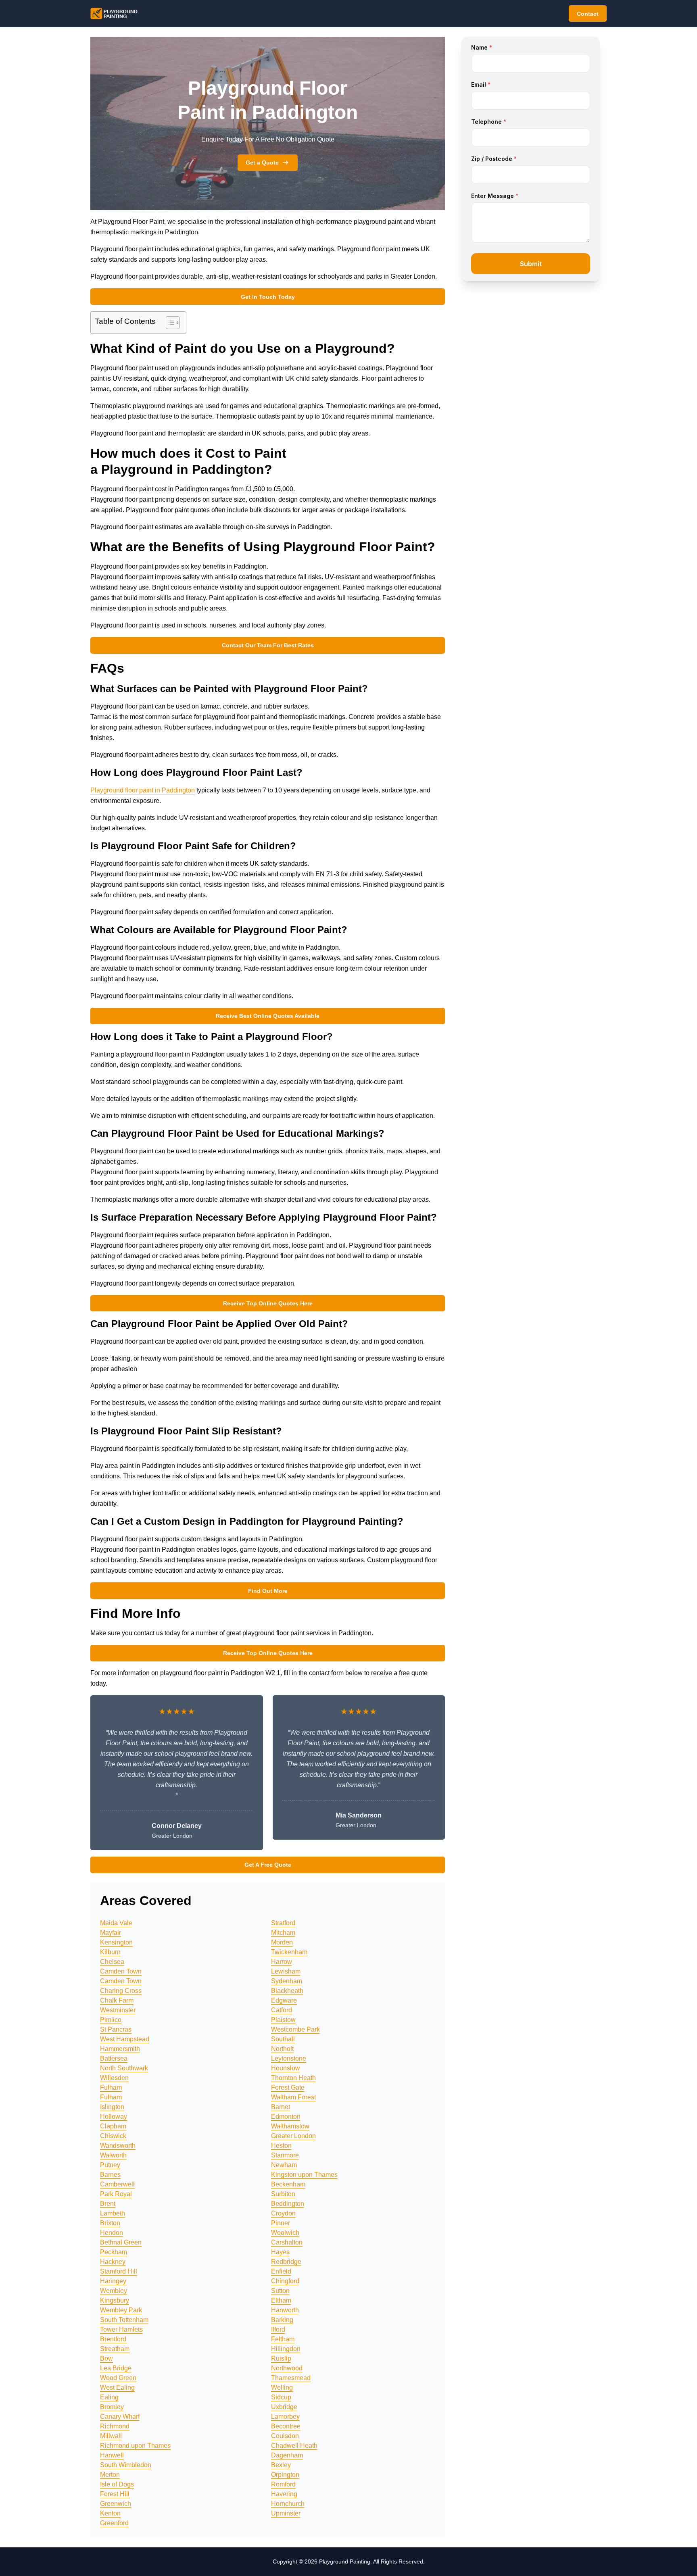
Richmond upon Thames (135, 2446)
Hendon (112, 2233)
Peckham (114, 2252)
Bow (106, 2358)
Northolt (282, 2049)
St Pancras (116, 2029)
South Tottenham (124, 2320)
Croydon (283, 2213)
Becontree (286, 2426)
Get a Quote (262, 163)
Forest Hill (115, 2494)
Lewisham (286, 1971)
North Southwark (124, 2068)
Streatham (115, 2349)
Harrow (282, 1962)
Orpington (285, 2475)
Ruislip (281, 2358)
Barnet (281, 2107)
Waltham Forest (293, 2097)
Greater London (293, 2136)
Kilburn (110, 1952)
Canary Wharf (120, 2417)
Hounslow (286, 2068)
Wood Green (118, 2378)
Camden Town (121, 1971)
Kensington (116, 1942)
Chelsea (112, 1962)
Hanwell (112, 2455)
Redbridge (286, 2262)
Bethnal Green (121, 2242)
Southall (283, 2039)
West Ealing (117, 2387)
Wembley (114, 2291)
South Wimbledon (126, 2465)
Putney (110, 2165)
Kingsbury (115, 2300)
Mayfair (111, 1933)
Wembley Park (121, 2310)
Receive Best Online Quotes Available (268, 1016)
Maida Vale (116, 1923)
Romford (283, 2484)
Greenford (114, 2523)
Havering (284, 2494)
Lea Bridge (116, 2368)
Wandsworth (118, 2146)
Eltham (281, 2300)
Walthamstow (290, 2126)
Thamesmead (291, 2378)
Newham (284, 2165)
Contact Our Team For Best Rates (268, 645)
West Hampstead (125, 2039)
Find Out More (268, 1591)
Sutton (280, 2291)
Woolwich (285, 2233)
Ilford (278, 2329)
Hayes (280, 2252)
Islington (112, 2107)
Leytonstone (289, 2058)
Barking (282, 2320)
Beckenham (288, 2184)
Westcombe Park (295, 2029)
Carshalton (287, 2242)
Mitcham (283, 1933)
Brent (108, 2204)
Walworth (113, 2155)
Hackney (113, 2262)
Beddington (288, 2204)
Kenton (110, 2513)
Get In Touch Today (268, 297)
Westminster (118, 2010)
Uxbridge (284, 2407)
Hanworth (285, 2310)
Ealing (109, 2397)
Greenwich (116, 2504)
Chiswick (113, 2136)
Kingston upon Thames (304, 2175)
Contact (588, 14)
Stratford (283, 1923)
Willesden (114, 2078)
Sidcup (281, 2397)
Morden (282, 1942)
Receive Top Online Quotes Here (268, 1303)
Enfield (281, 2271)
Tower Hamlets (121, 2329)
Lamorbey (285, 2417)
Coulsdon (285, 2436)
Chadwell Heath (294, 2446)
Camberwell (117, 2184)
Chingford (285, 2281)
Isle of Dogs (117, 2484)
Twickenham (289, 1952)
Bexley (281, 2465)
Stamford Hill (119, 2271)
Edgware (284, 2000)
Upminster (286, 2513)
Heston (281, 2146)
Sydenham (287, 1981)
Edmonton (286, 2116)
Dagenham (287, 2455)
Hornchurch (288, 2504)
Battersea (114, 2058)
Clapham (113, 2126)
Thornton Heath (293, 2078)
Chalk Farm (117, 2000)
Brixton (110, 2223)
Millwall (111, 2436)
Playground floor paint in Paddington (143, 790)
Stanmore (285, 2155)
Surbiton (283, 2194)
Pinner (281, 2223)
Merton (110, 2475)
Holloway (114, 2116)
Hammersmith (120, 2049)
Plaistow (283, 2020)
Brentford (113, 2339)
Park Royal (116, 2194)
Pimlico (111, 2020)
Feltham (283, 2339)
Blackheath (287, 1991)
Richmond (115, 2426)
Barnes (110, 2175)
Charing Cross (121, 1991)
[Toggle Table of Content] (169, 323)
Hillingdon (286, 2349)
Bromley (112, 2407)
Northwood (287, 2368)
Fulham (111, 2087)
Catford (282, 2010)
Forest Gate (288, 2087)
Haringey (113, 2281)
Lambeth (113, 2213)
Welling (282, 2387)
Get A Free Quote (268, 1865)
